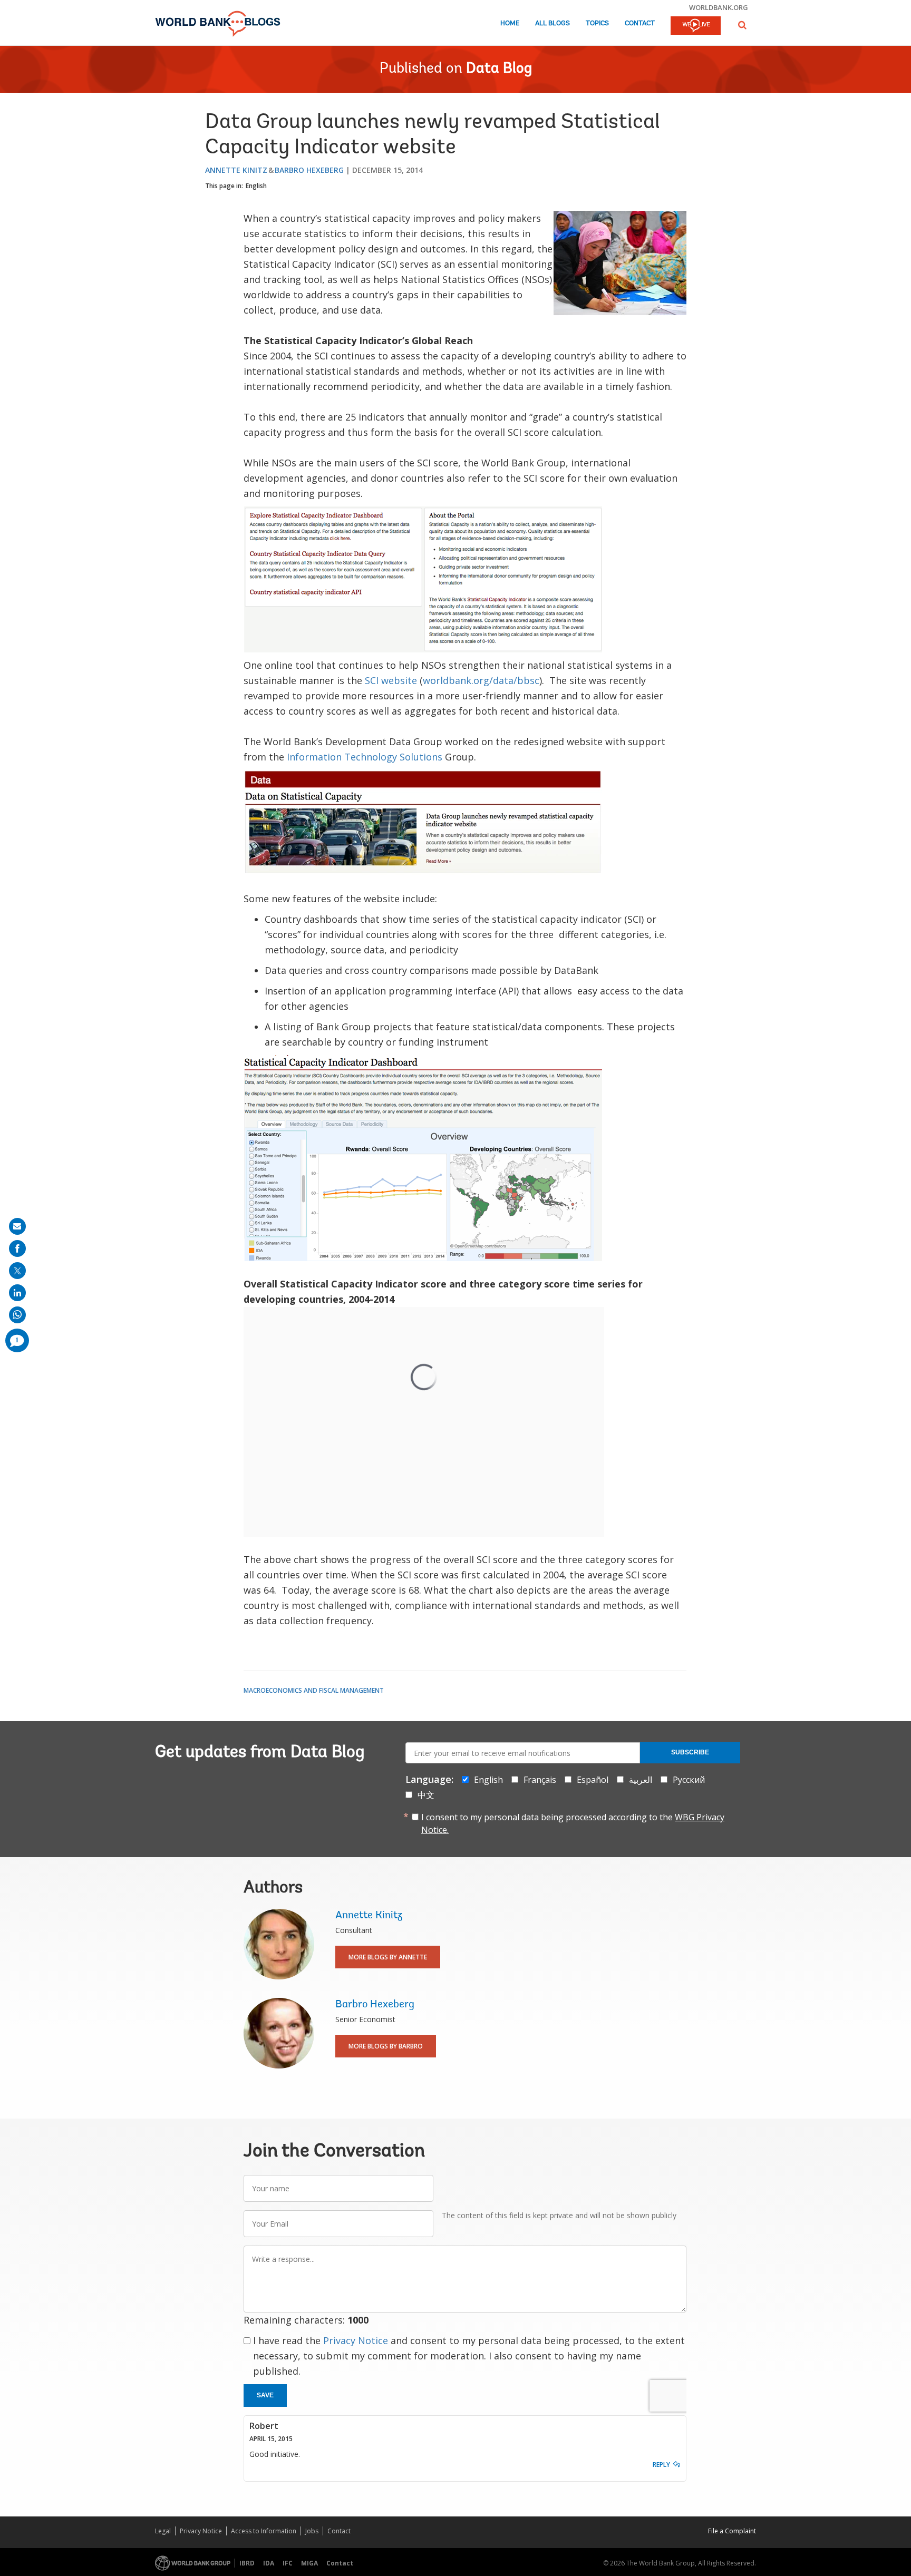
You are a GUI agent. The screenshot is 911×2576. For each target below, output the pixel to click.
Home (510, 23)
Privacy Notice (356, 2340)
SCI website (391, 680)
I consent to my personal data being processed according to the (573, 1823)
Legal (163, 2531)
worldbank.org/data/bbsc (481, 680)
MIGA (309, 2563)
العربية (641, 1780)
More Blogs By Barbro (386, 2046)
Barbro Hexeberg (309, 170)
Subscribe (690, 1752)
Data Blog (499, 69)
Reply (661, 2465)
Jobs (312, 2531)
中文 (426, 1795)
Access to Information (264, 2531)
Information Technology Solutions (365, 757)
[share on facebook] (17, 1248)
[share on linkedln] (17, 1293)
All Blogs (553, 23)
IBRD (247, 2563)
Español (593, 1780)
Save (265, 2395)
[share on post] (17, 1271)
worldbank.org (719, 7)
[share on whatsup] (17, 1315)
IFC (288, 2563)
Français (540, 1780)
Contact (640, 23)
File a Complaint (732, 2531)
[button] (742, 25)
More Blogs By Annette (388, 1957)
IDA (269, 2563)
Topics (597, 23)
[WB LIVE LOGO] (696, 26)
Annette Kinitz (236, 170)
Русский (689, 1780)
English (256, 186)
